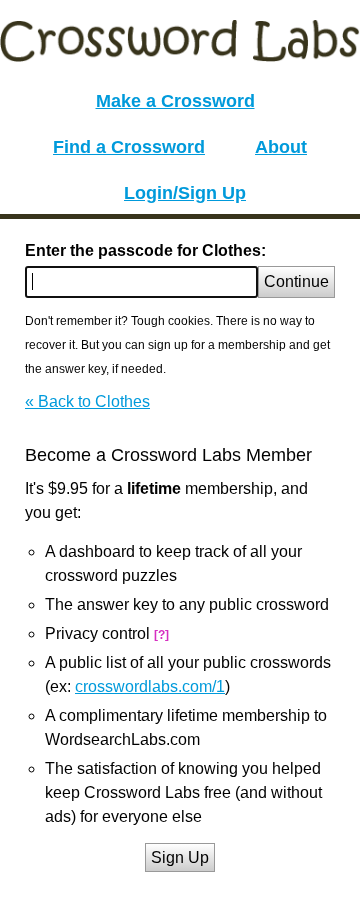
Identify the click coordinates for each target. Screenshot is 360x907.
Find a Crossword (129, 147)
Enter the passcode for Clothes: (145, 250)
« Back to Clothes (87, 401)
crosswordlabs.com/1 (150, 686)
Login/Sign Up (185, 193)
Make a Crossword (175, 101)
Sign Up (180, 857)
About (281, 147)
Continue (296, 281)
